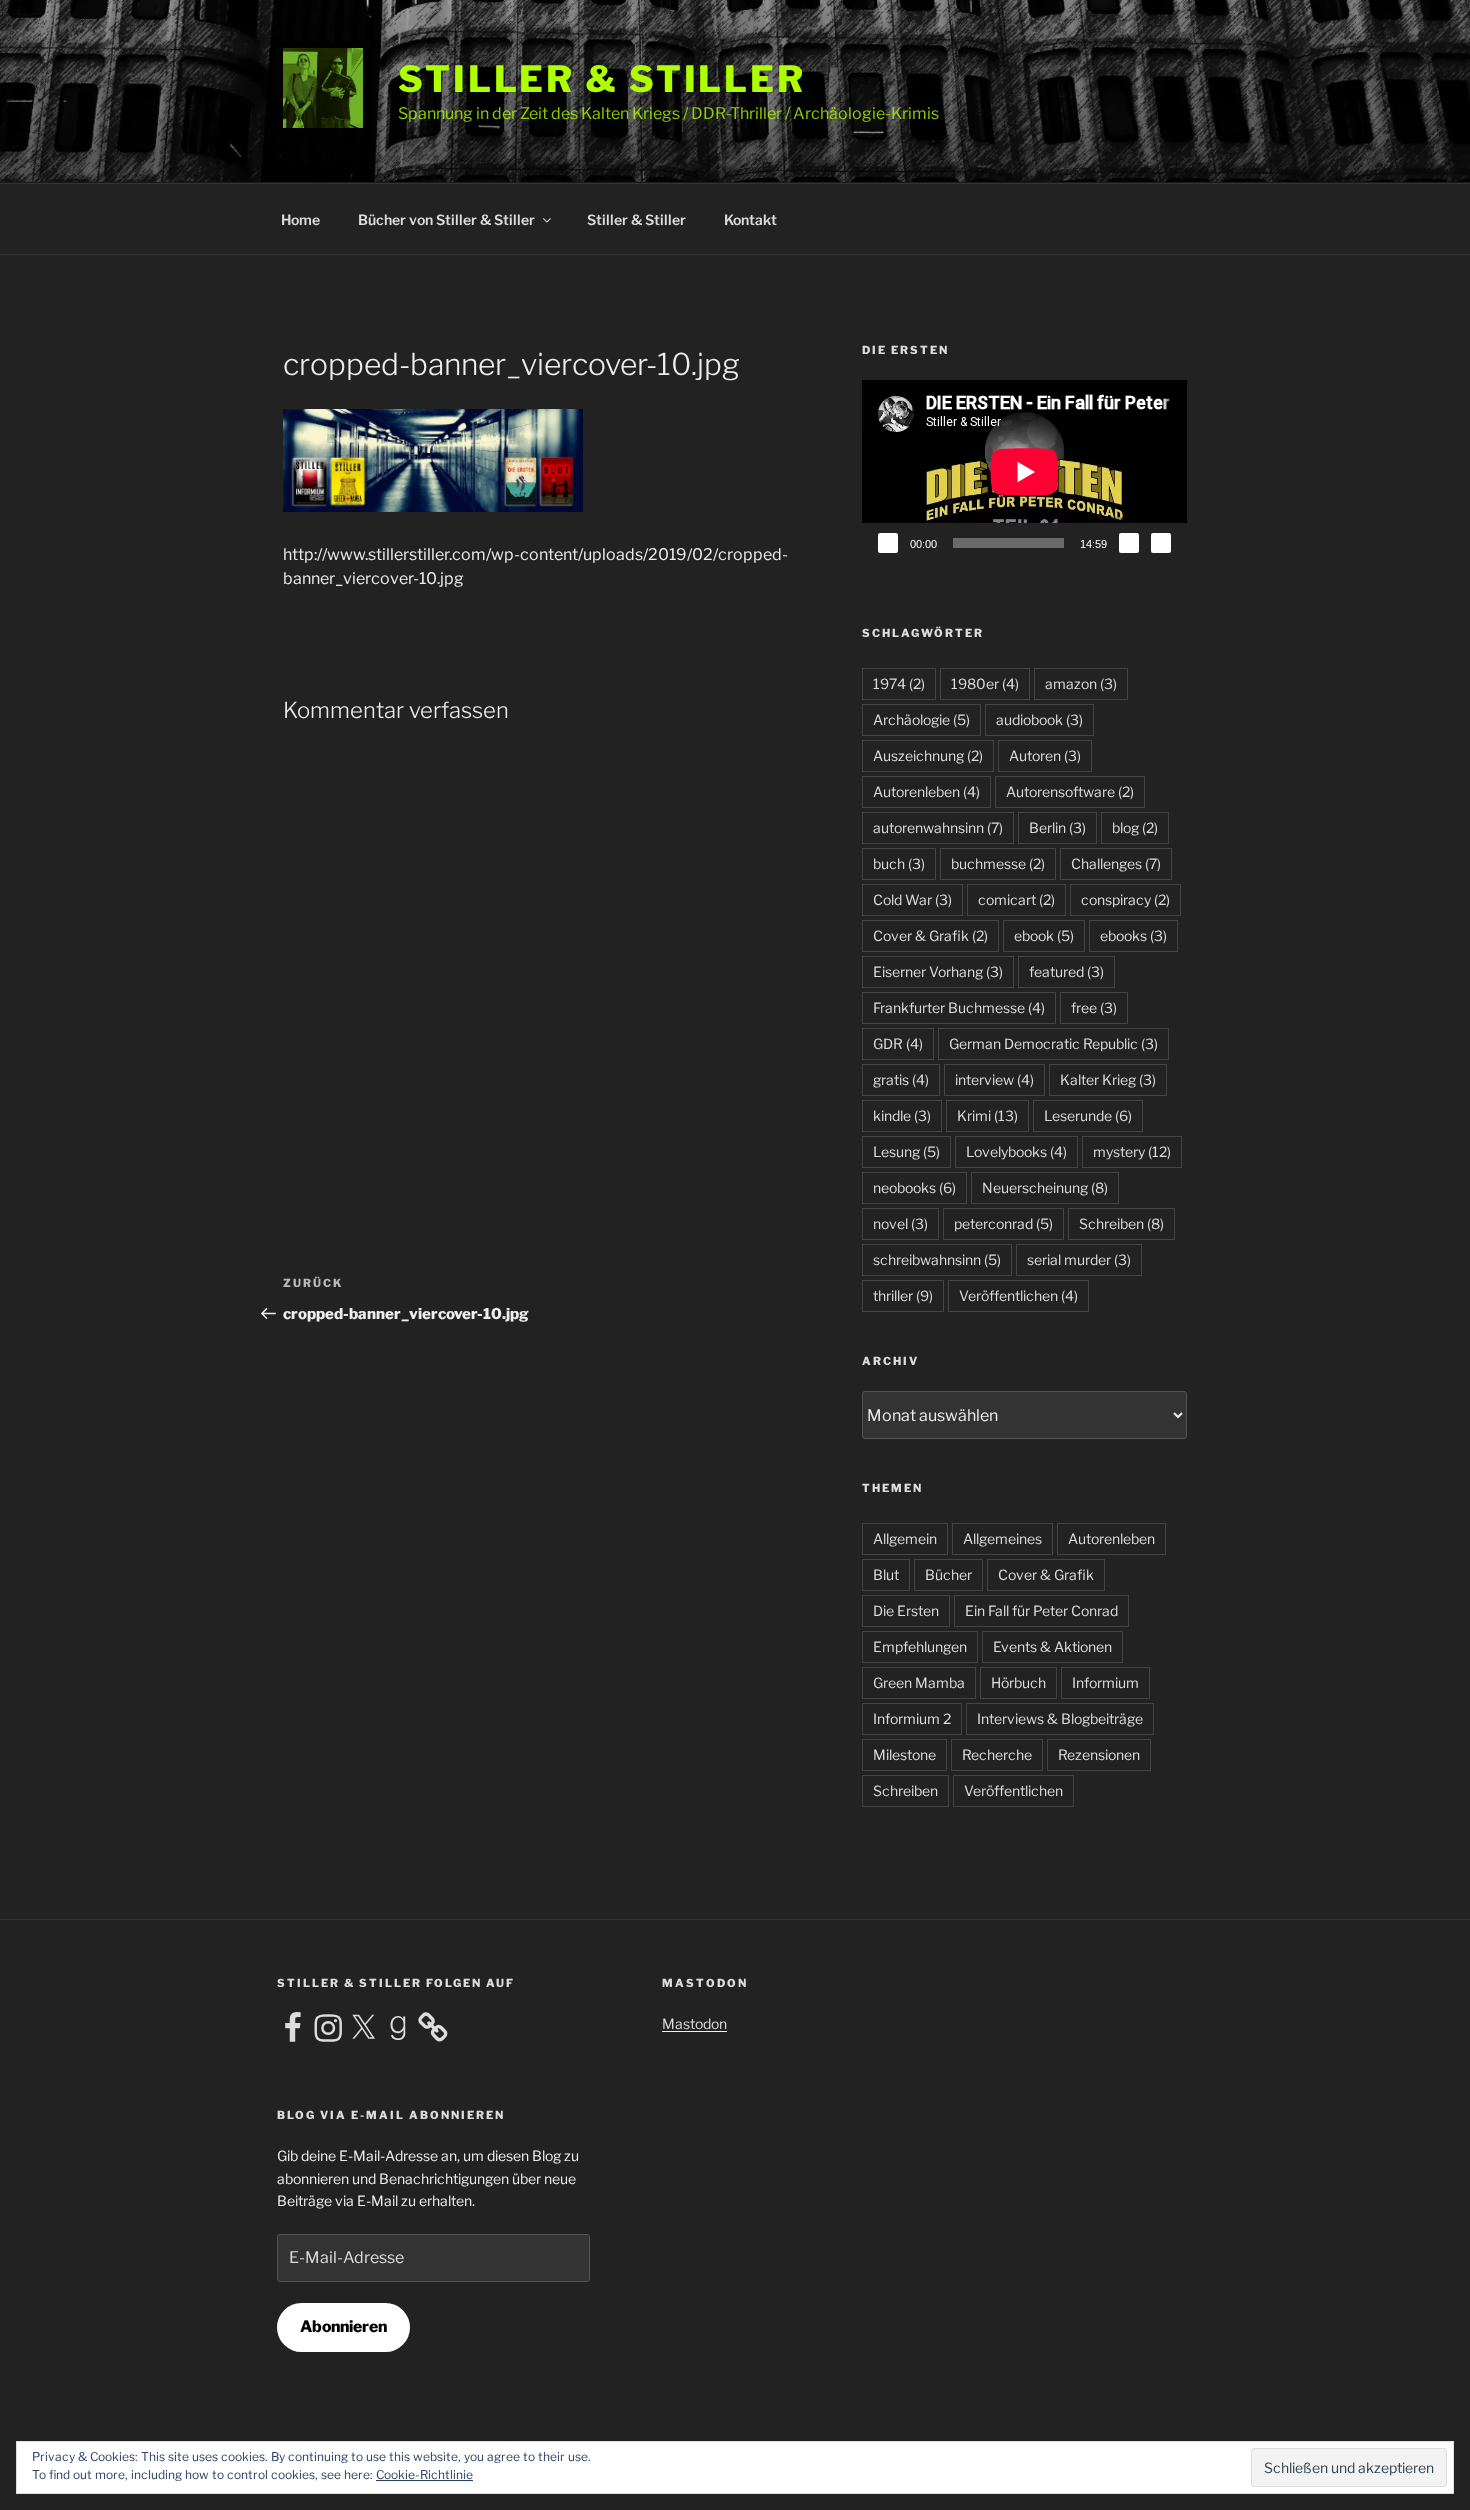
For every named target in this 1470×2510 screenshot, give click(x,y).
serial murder (1079, 1259)
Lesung (906, 1151)
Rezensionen (1099, 1754)
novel (900, 1223)
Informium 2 (912, 1718)
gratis (901, 1079)
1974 (899, 683)
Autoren (1045, 755)
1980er (985, 683)
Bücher (948, 1574)
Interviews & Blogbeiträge (1060, 1718)
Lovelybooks (1016, 1151)
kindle (902, 1115)
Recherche (997, 1754)
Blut (886, 1574)
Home (300, 219)
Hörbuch (1018, 1682)
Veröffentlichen (1018, 1295)
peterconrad (1003, 1223)
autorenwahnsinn (938, 827)
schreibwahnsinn (937, 1259)
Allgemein (905, 1538)
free (1094, 1007)
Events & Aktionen (1052, 1646)
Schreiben (1121, 1223)
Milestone (904, 1754)
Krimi (987, 1115)
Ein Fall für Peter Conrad (1041, 1610)
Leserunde (1088, 1115)
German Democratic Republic (1053, 1043)
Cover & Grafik (930, 935)
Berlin (1057, 827)
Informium (1105, 1682)
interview (994, 1079)
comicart (1016, 899)
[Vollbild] (1161, 543)
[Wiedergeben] (888, 543)
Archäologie (921, 719)
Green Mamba (919, 1682)
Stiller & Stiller (602, 79)
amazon (1081, 683)
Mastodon (694, 2023)
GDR (898, 1043)
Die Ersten (906, 1610)
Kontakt (750, 219)
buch (899, 863)
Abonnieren (343, 2326)
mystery (1132, 1151)
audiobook (1039, 719)
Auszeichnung (928, 755)
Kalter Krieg (1108, 1079)
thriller (903, 1295)
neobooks (914, 1187)
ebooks (1133, 935)
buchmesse (998, 863)
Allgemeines (1002, 1538)
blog (1135, 827)
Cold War (912, 899)
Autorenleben (926, 791)
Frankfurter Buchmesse (959, 1007)
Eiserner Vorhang (938, 971)
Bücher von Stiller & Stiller (446, 219)
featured (1066, 971)
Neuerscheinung (1045, 1187)
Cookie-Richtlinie (424, 2474)
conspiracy (1125, 899)
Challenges (1116, 863)
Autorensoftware (1070, 791)
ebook (1044, 935)
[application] (1024, 471)
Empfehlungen (920, 1646)
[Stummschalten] (1129, 543)
